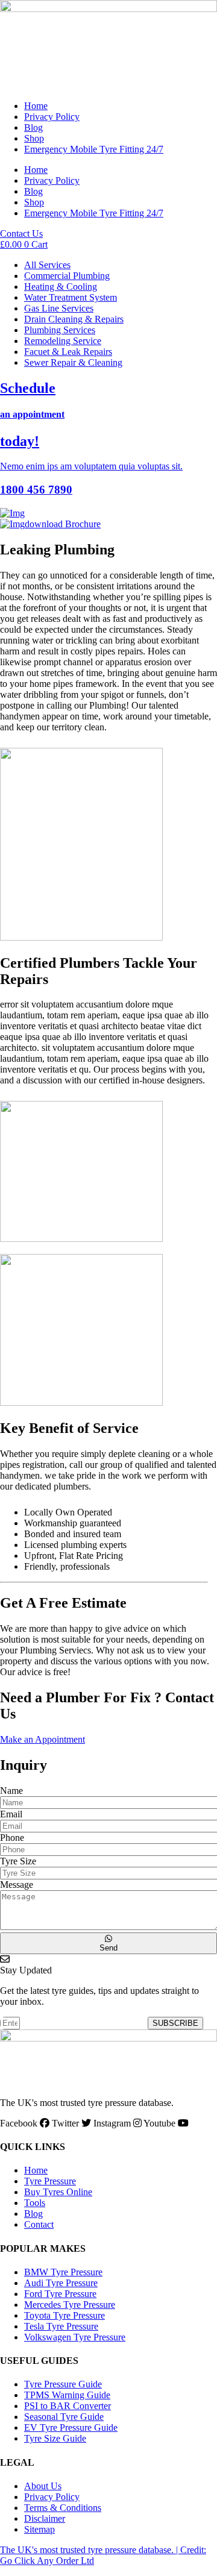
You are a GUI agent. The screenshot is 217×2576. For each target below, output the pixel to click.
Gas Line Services (59, 308)
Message (17, 1885)
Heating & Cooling (61, 287)
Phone (12, 1838)
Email (11, 1814)
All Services (47, 265)
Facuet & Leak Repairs (68, 352)
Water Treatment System (71, 297)
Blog (33, 127)
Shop (34, 138)
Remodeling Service (63, 341)
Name (11, 1791)
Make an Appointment (42, 1739)
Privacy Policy (52, 117)
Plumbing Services (60, 330)
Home (36, 106)
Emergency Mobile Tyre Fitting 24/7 (94, 149)
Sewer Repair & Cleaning (73, 362)
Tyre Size (18, 1861)
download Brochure (63, 524)
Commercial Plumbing (67, 276)
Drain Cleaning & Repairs (74, 319)
